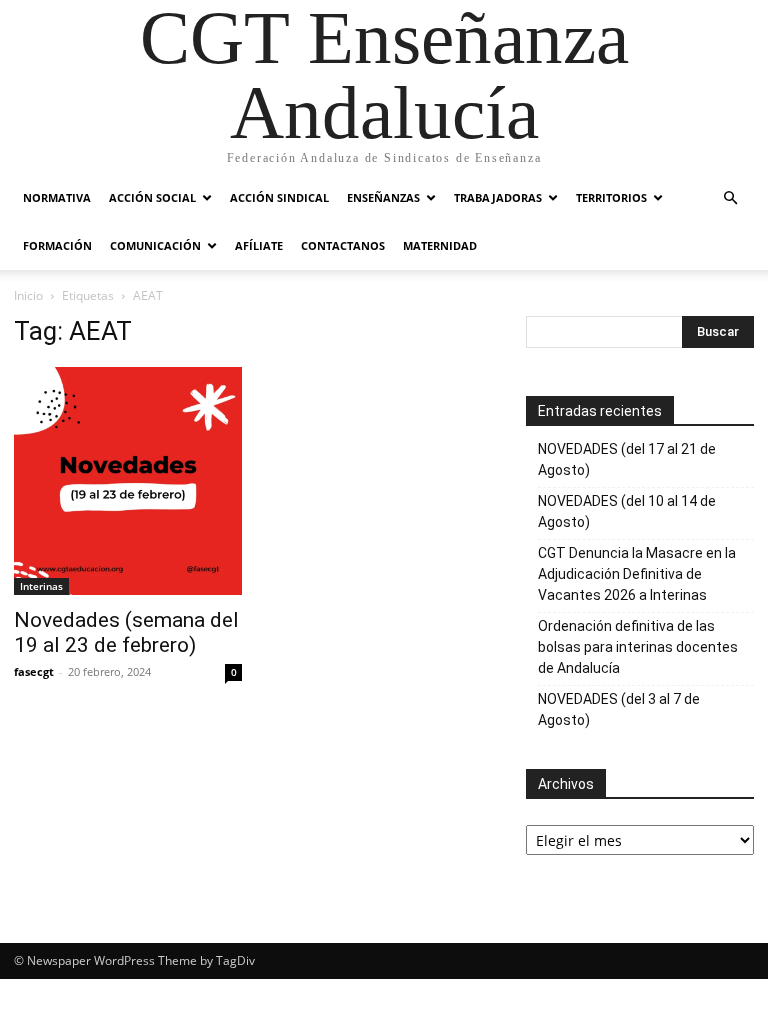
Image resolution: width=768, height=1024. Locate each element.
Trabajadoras (498, 197)
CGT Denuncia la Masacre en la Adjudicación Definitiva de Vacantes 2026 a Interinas (637, 574)
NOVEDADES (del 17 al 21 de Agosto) (627, 459)
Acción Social (152, 197)
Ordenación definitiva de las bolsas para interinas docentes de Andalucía (638, 647)
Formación (57, 245)
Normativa (57, 197)
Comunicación (155, 245)
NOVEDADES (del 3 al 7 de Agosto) (619, 709)
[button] (730, 198)
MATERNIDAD (440, 245)
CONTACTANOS (343, 245)
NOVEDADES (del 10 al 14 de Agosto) (627, 511)
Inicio (28, 295)
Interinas (41, 586)
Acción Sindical (279, 197)
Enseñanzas (383, 197)
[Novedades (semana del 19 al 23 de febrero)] (128, 481)
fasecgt (34, 671)
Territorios (611, 197)
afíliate (259, 245)
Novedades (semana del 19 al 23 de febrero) (126, 632)
